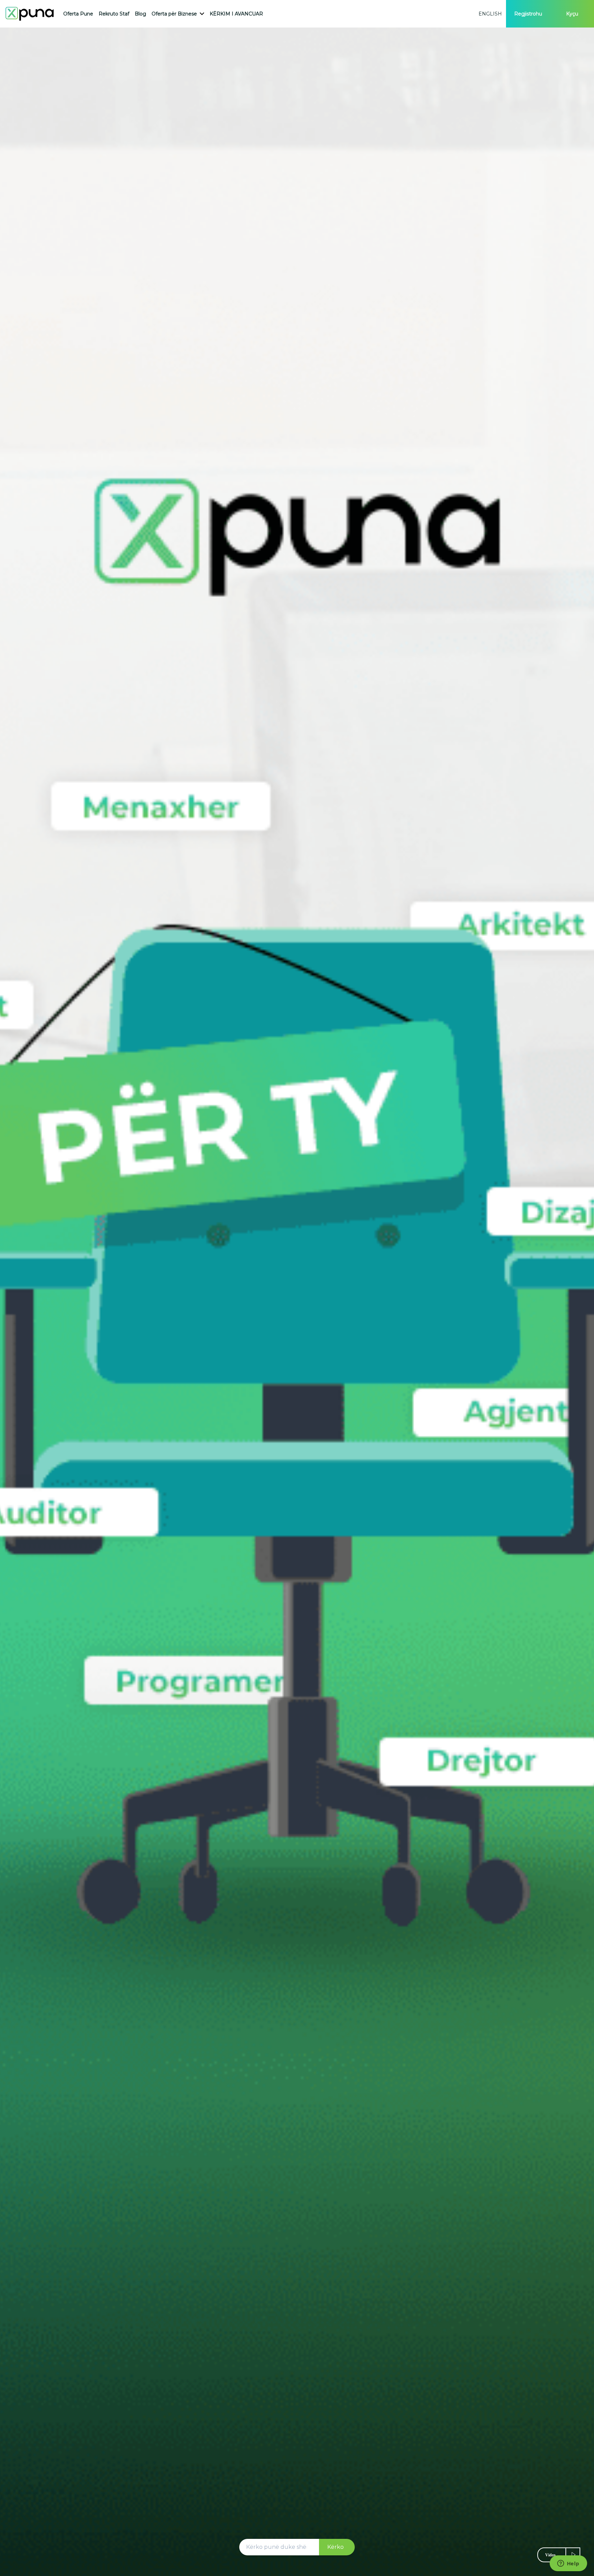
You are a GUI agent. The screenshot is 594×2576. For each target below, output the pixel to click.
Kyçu (572, 14)
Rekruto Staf (114, 14)
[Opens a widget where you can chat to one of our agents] (568, 2564)
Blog (140, 14)
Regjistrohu (528, 14)
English (490, 14)
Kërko (335, 2547)
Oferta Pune (78, 14)
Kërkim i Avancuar (236, 14)
